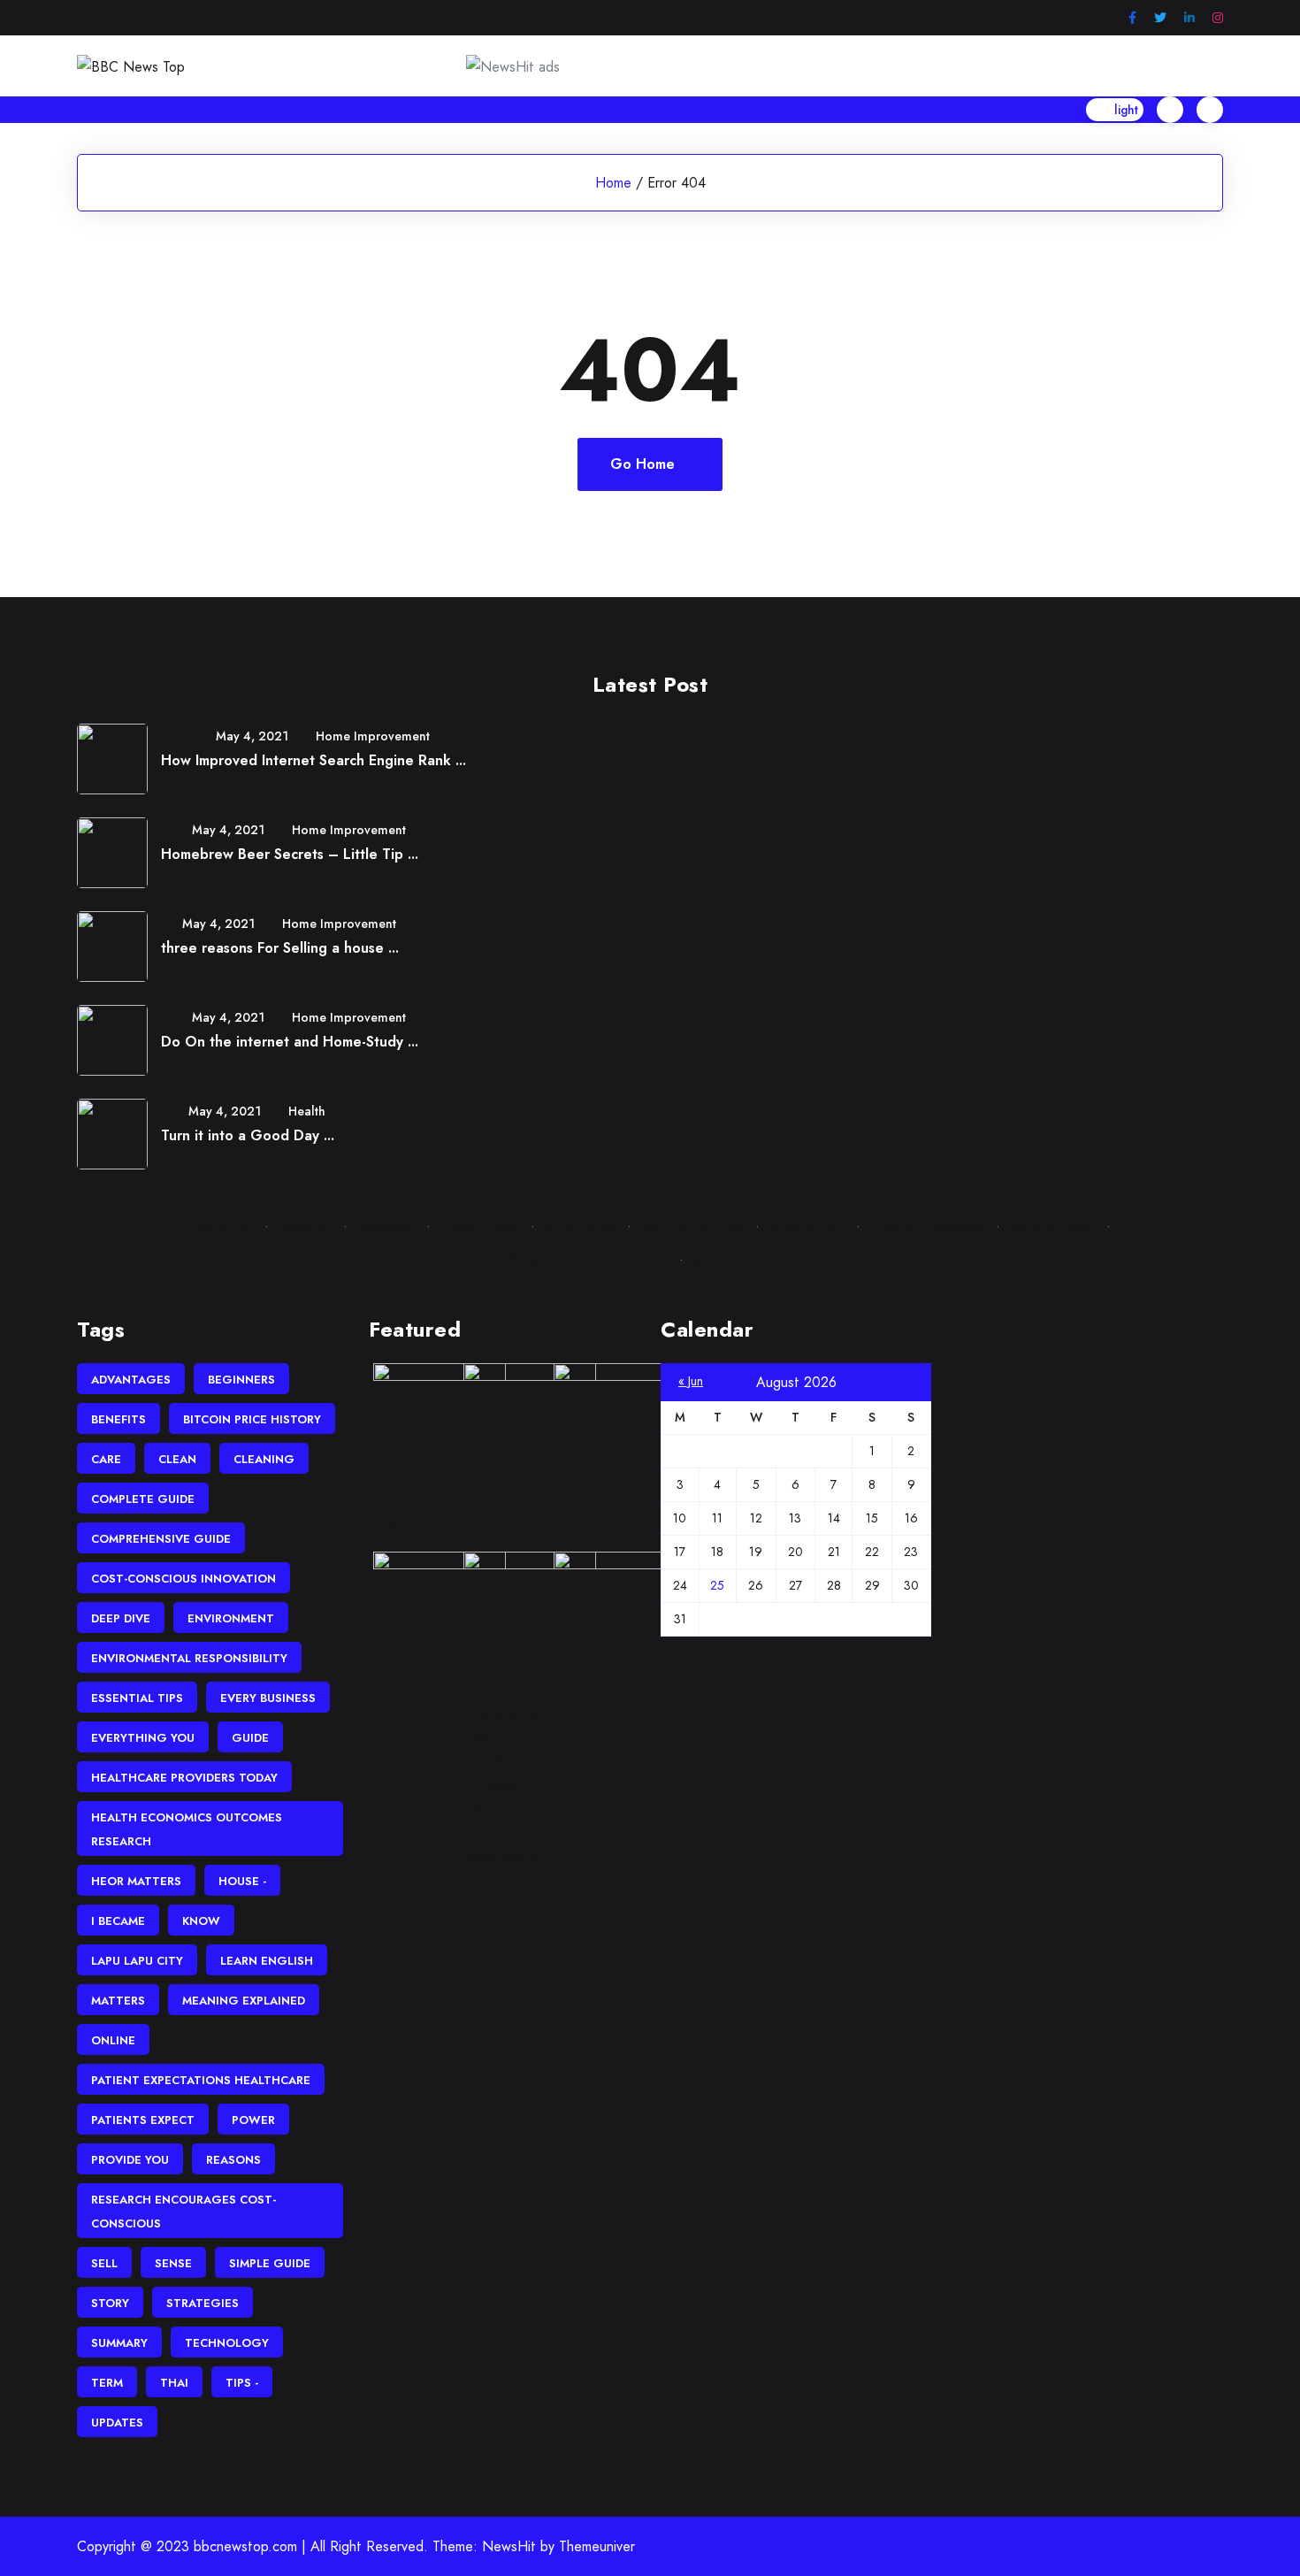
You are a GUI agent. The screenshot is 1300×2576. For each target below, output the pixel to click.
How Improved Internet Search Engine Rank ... (314, 760)
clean (177, 1459)
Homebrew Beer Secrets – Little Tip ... (290, 854)
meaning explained (244, 2001)
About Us (302, 1226)
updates (117, 2423)
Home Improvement (373, 736)
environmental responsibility (189, 1658)
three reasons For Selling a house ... (280, 948)
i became (118, 1921)
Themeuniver (597, 2546)
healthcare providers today (184, 1778)
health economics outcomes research (187, 1829)
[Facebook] (1132, 18)
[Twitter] (1160, 18)
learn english (267, 1961)
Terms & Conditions (925, 1226)
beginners (241, 1380)
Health (307, 1111)
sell (104, 2263)
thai (174, 2383)
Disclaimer (383, 1226)
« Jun (691, 1381)
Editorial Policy (1050, 1226)
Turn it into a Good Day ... (248, 1135)
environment (231, 1618)
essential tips (137, 1698)
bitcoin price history (252, 1419)
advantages (131, 1380)
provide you (130, 2160)
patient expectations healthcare (201, 2080)
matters (118, 2001)
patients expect (143, 2120)
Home (613, 183)
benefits (119, 1419)
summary (119, 2343)
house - (242, 1881)
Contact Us (218, 1226)
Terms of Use (804, 1226)
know (201, 1921)
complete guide (143, 1499)
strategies (203, 2303)
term (107, 2383)
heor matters (136, 1881)
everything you (143, 1738)
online (113, 2040)
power (253, 2120)
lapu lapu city (137, 1961)
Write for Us (577, 1226)
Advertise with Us (690, 1226)
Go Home (642, 464)
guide (250, 1738)
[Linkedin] (1189, 18)
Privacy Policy (477, 1226)
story (110, 2303)
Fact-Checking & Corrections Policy (559, 1259)
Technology (227, 2343)
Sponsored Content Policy (769, 1259)
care (106, 1459)
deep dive (121, 1618)
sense (173, 2263)
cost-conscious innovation (184, 1579)
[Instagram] (1218, 18)
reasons (233, 2160)
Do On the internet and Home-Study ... (290, 1042)
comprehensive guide (161, 1539)
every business (268, 1698)
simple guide (270, 2263)
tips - (242, 2383)
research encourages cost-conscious (184, 2212)
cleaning (264, 1459)
